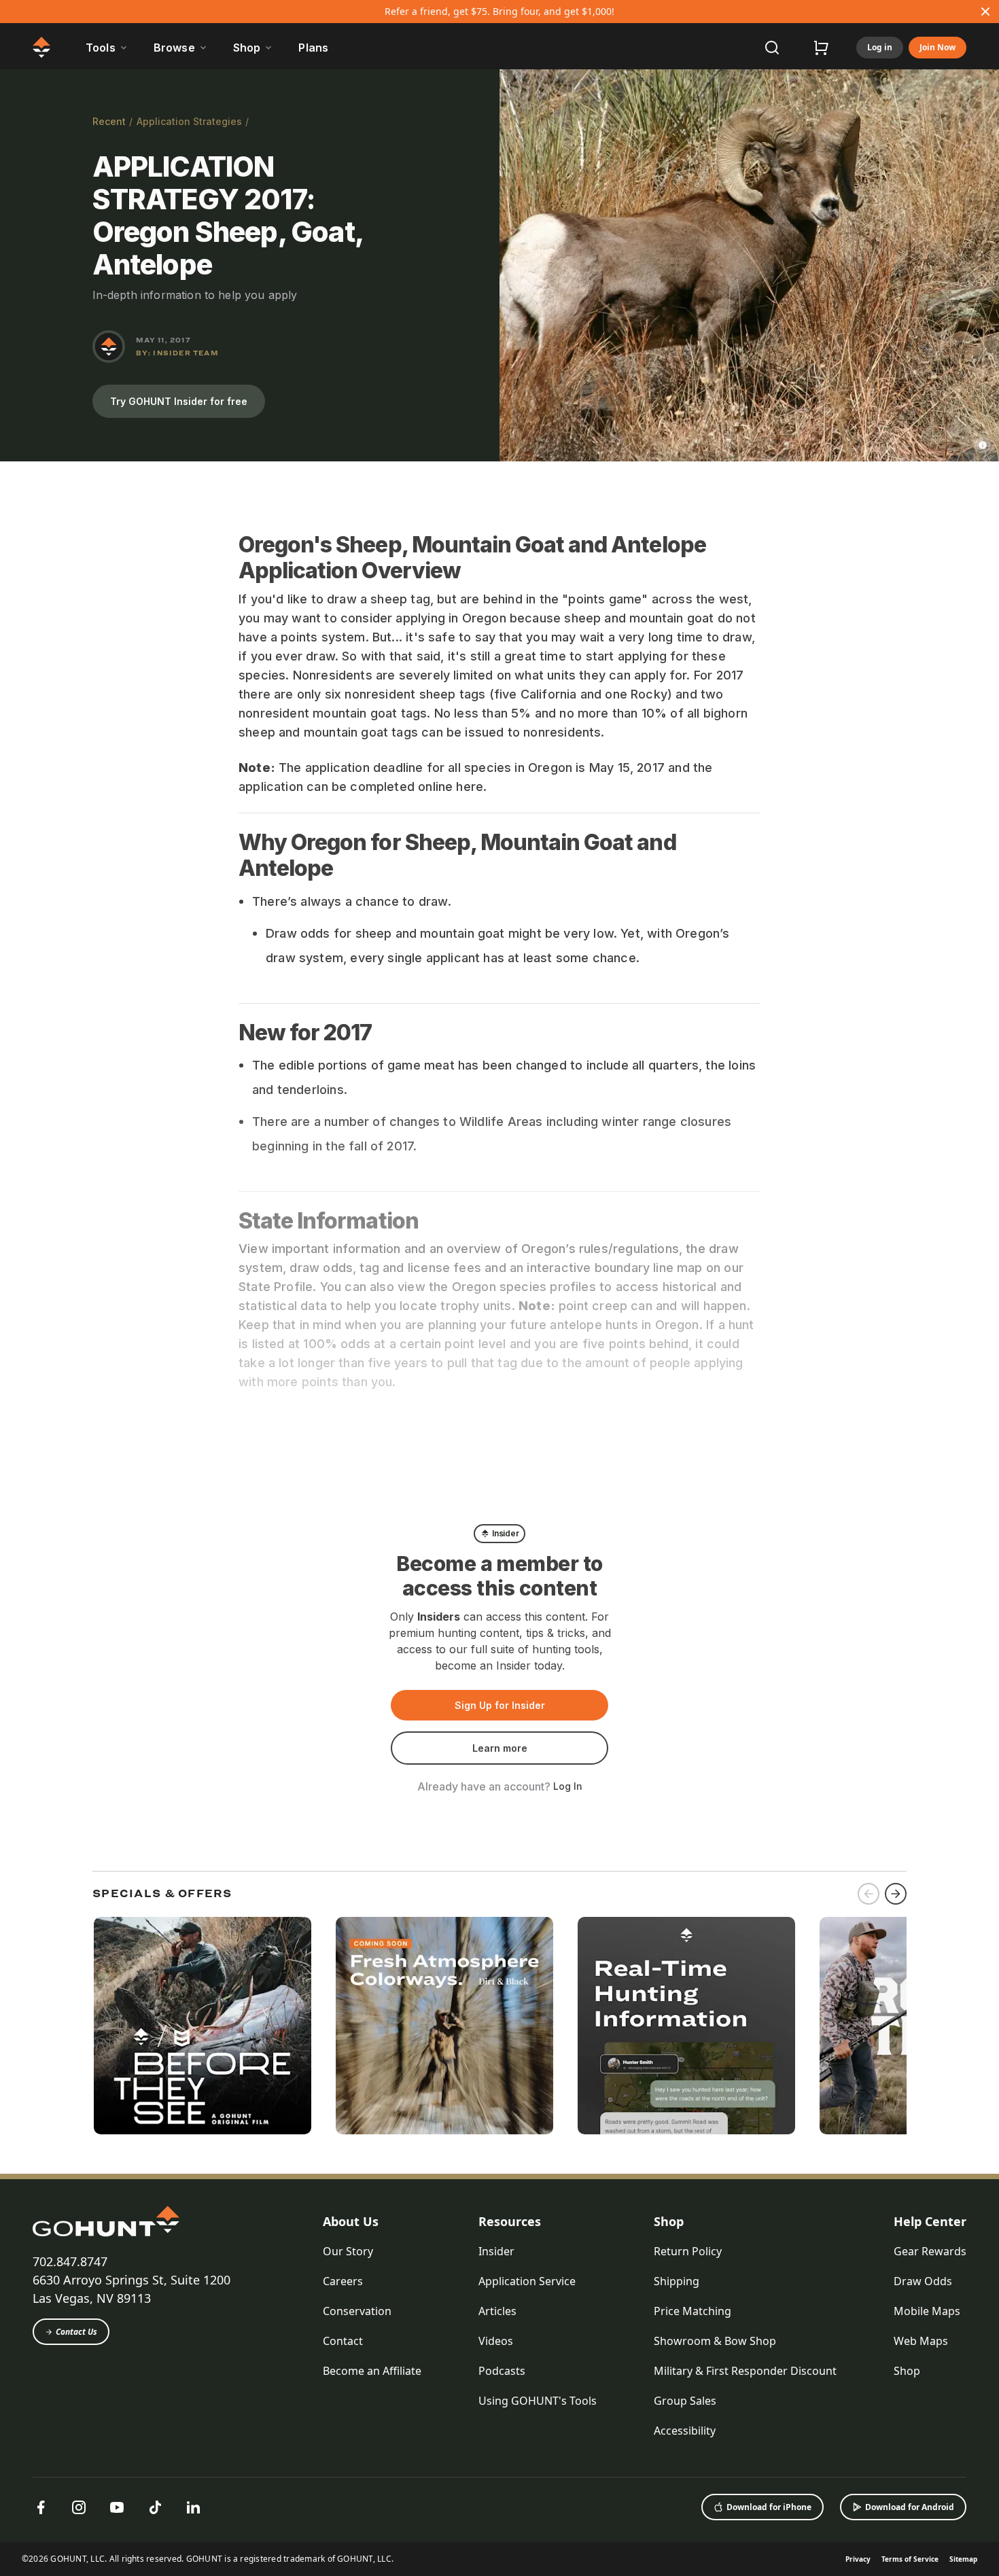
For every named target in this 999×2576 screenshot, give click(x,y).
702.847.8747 (70, 2261)
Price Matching (693, 2311)
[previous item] (869, 1894)
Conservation (357, 2311)
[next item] (896, 1894)
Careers (343, 2281)
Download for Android (910, 2507)
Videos (496, 2341)
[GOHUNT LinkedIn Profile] (193, 2507)
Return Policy (688, 2251)
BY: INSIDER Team (177, 353)
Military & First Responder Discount (745, 2371)
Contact (343, 2341)
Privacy (858, 2559)
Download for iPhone (769, 2507)
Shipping (677, 2281)
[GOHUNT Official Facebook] (41, 2507)
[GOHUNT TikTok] (155, 2507)
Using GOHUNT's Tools (538, 2401)
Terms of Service (910, 2559)
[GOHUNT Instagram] (79, 2507)
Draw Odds (923, 2281)
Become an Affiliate (372, 2371)
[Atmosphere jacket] (444, 2026)
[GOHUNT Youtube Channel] (117, 2507)
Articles (497, 2311)
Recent (109, 121)
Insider (496, 2251)
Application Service (527, 2281)
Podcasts (502, 2371)
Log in (880, 47)
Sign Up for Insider (500, 1705)
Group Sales (685, 2401)
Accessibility (685, 2431)
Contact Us (76, 2332)
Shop (669, 2221)
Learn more (500, 1748)
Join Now (937, 47)
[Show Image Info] (983, 445)
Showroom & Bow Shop (715, 2341)
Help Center (930, 2221)
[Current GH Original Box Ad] (203, 2026)
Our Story (348, 2251)
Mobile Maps (927, 2311)
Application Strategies (189, 121)
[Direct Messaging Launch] (686, 2026)
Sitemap (963, 2559)
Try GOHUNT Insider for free (179, 401)
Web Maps (921, 2341)
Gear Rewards (930, 2251)
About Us (351, 2221)
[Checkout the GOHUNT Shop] (821, 48)
